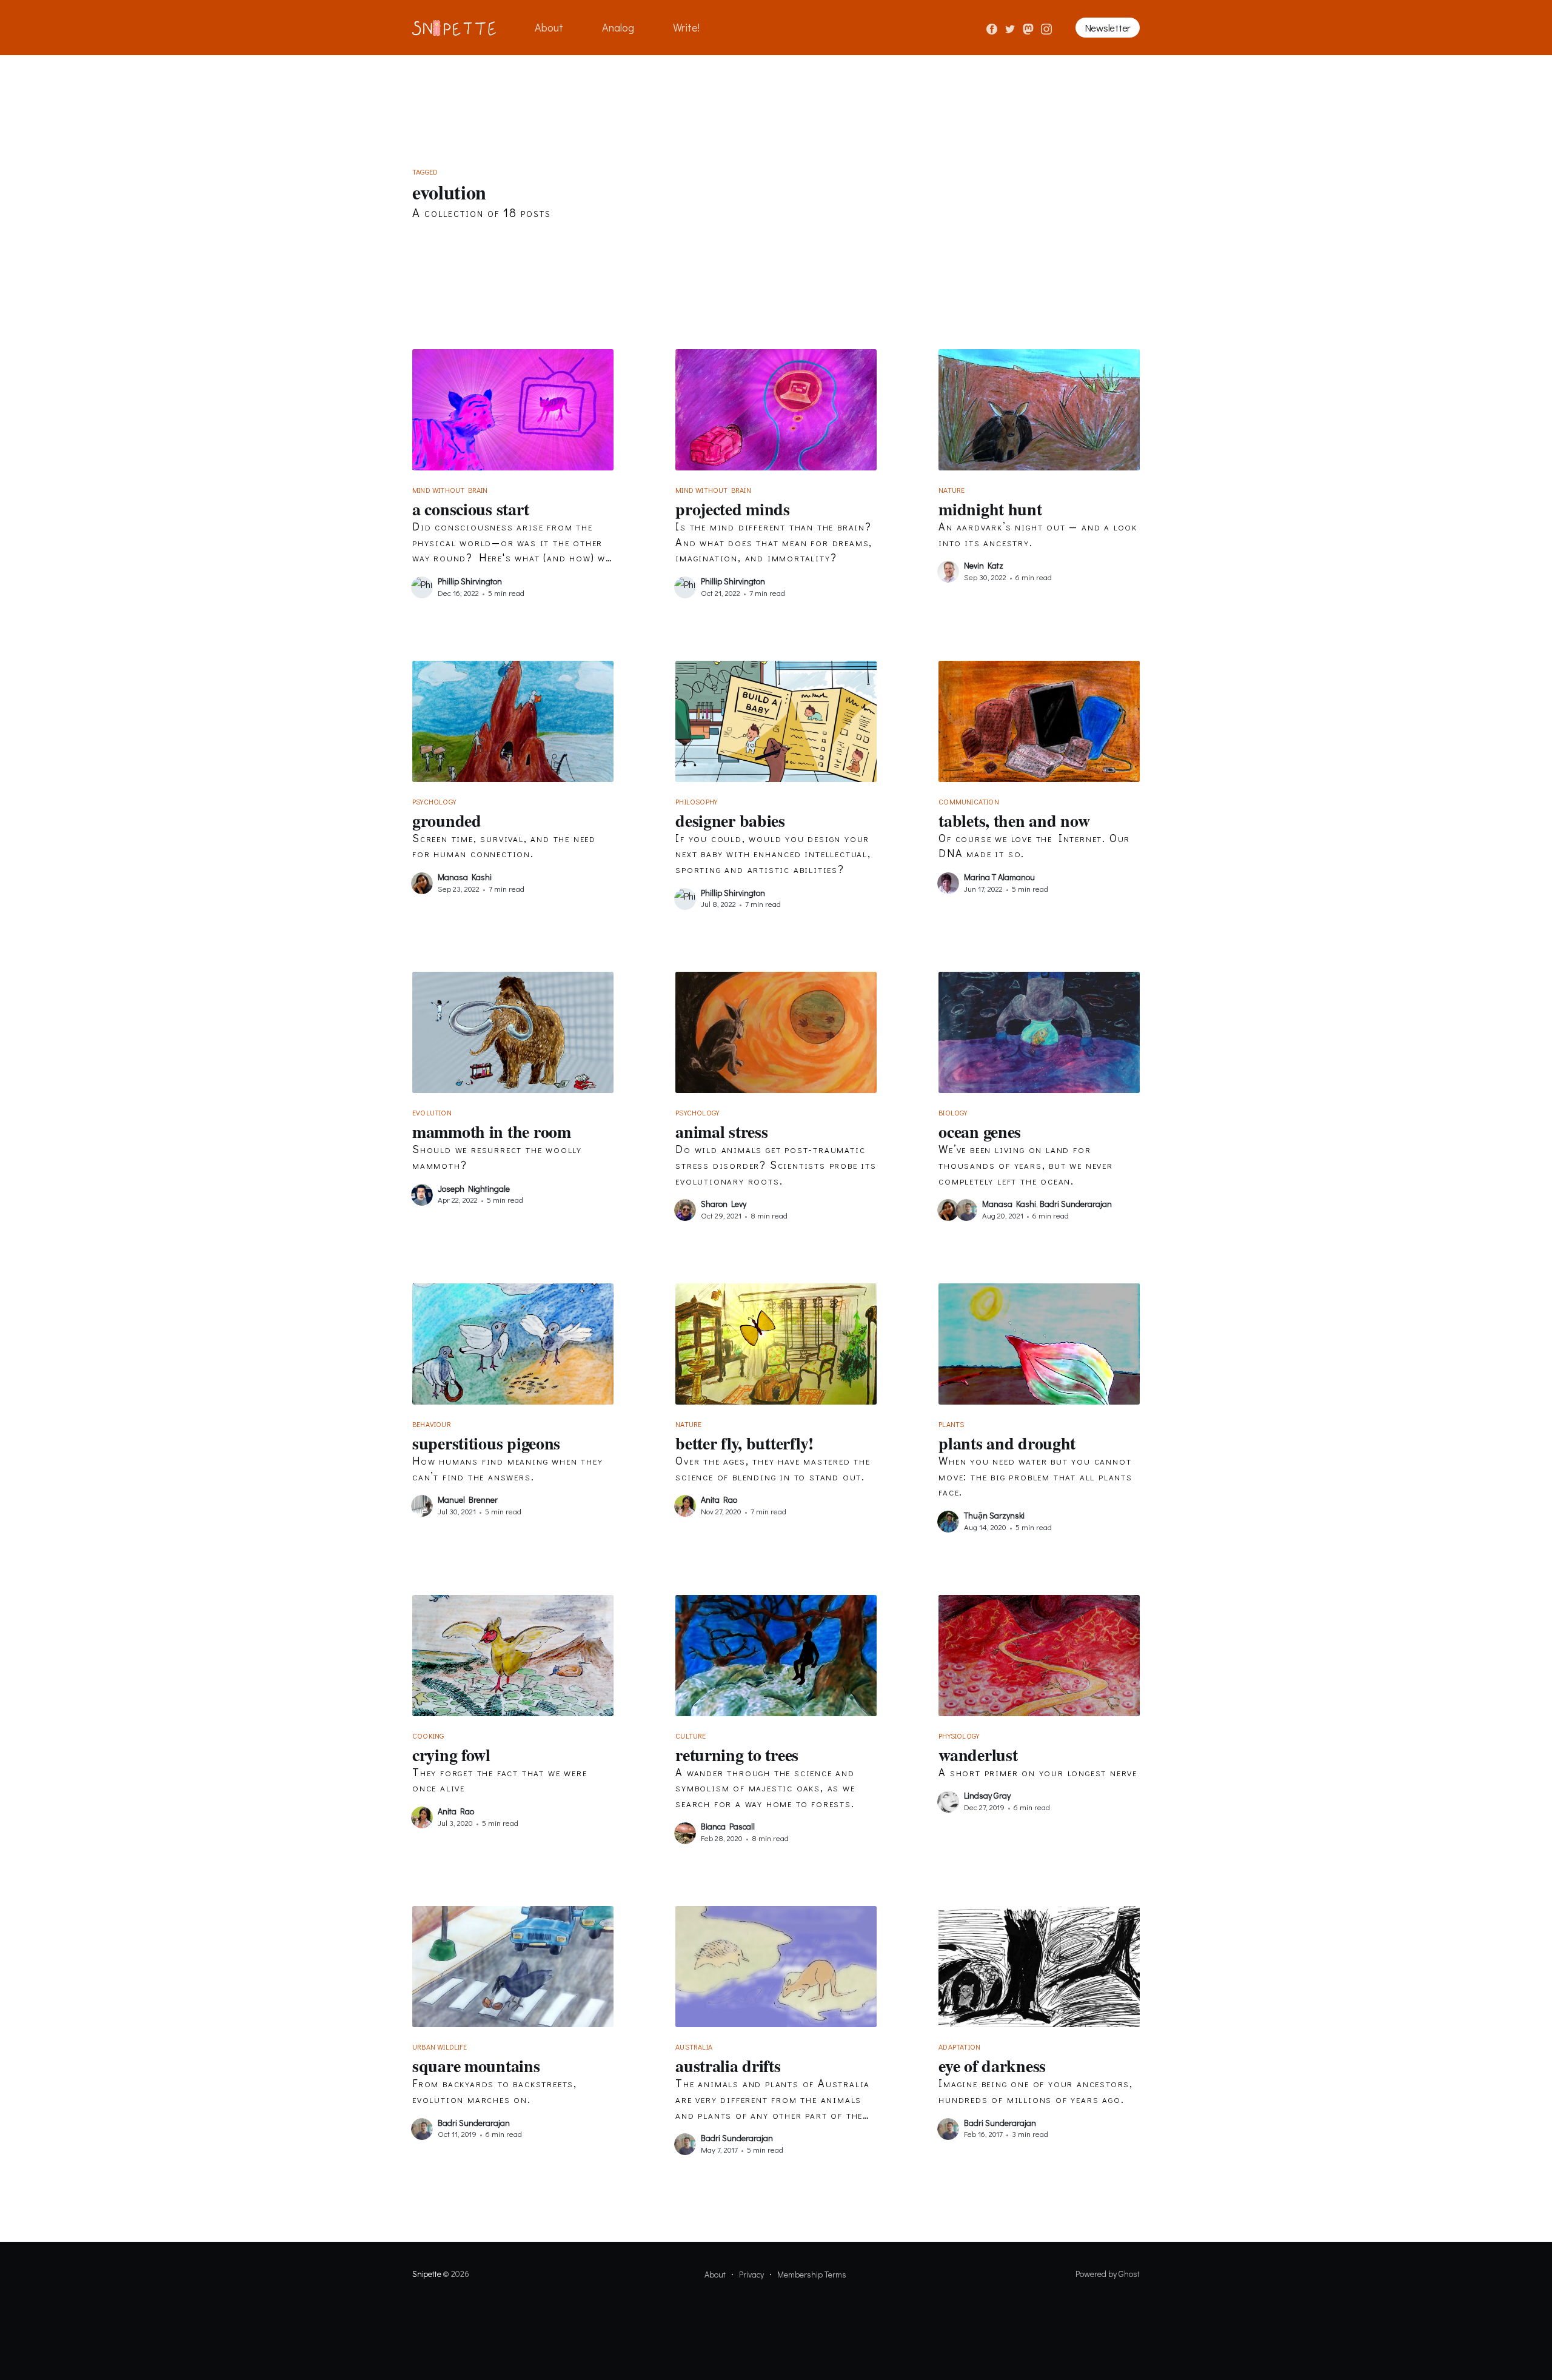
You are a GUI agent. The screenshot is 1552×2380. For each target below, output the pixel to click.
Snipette (426, 2274)
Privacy (751, 2274)
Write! (686, 27)
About (549, 27)
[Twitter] (1011, 27)
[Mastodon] (1029, 27)
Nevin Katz (984, 565)
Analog (618, 27)
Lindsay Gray (987, 1795)
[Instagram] (1046, 27)
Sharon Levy (724, 1204)
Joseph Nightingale (474, 1188)
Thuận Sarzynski (994, 1515)
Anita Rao (719, 1499)
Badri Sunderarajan (1076, 1204)
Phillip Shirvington (470, 581)
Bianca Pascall (728, 1826)
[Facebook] (992, 27)
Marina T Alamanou (999, 877)
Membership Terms (812, 2274)
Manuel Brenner (468, 1499)
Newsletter (1108, 28)
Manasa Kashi (465, 877)
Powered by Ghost (1108, 2274)
